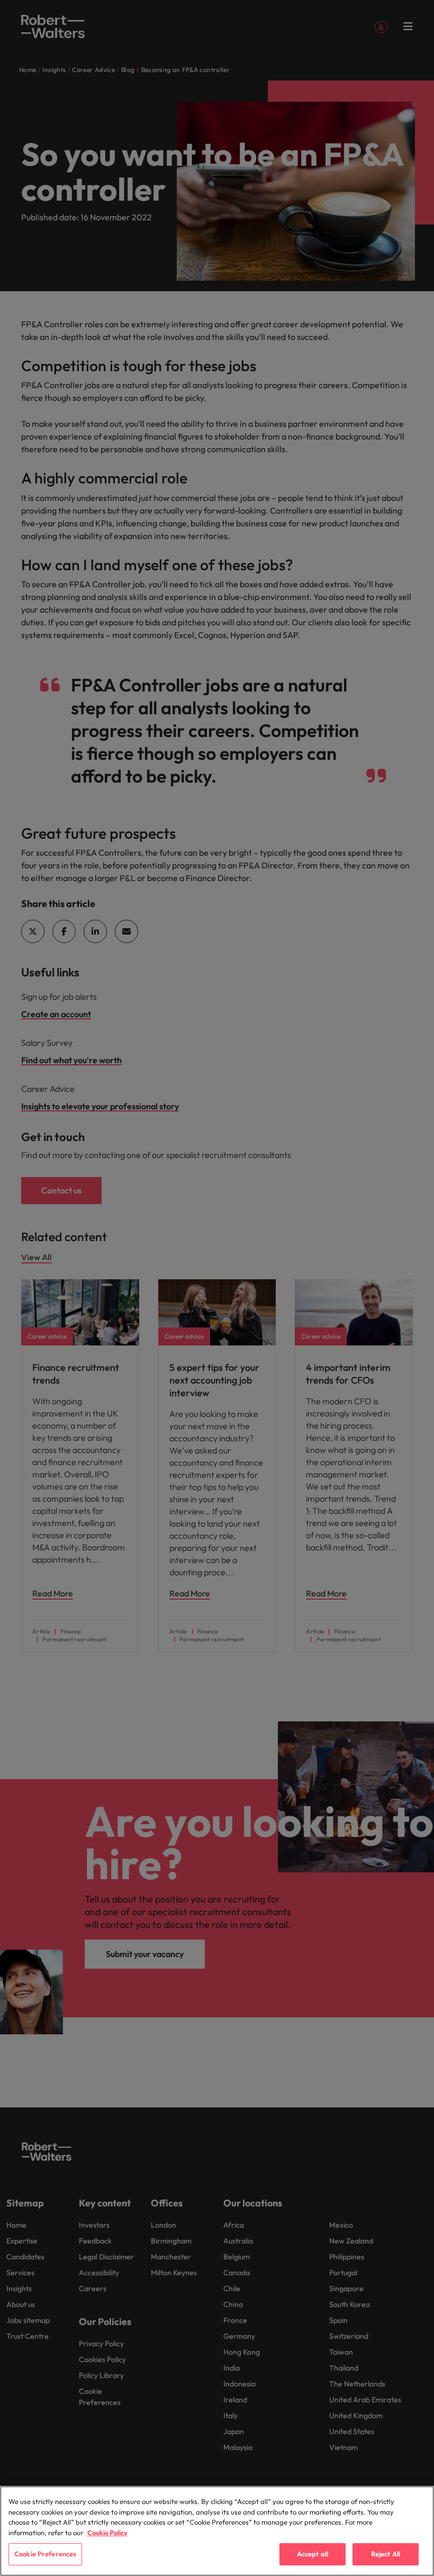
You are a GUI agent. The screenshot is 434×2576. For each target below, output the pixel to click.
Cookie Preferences (45, 2554)
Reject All (386, 2554)
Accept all (313, 2554)
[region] (217, 2531)
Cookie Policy (107, 2533)
